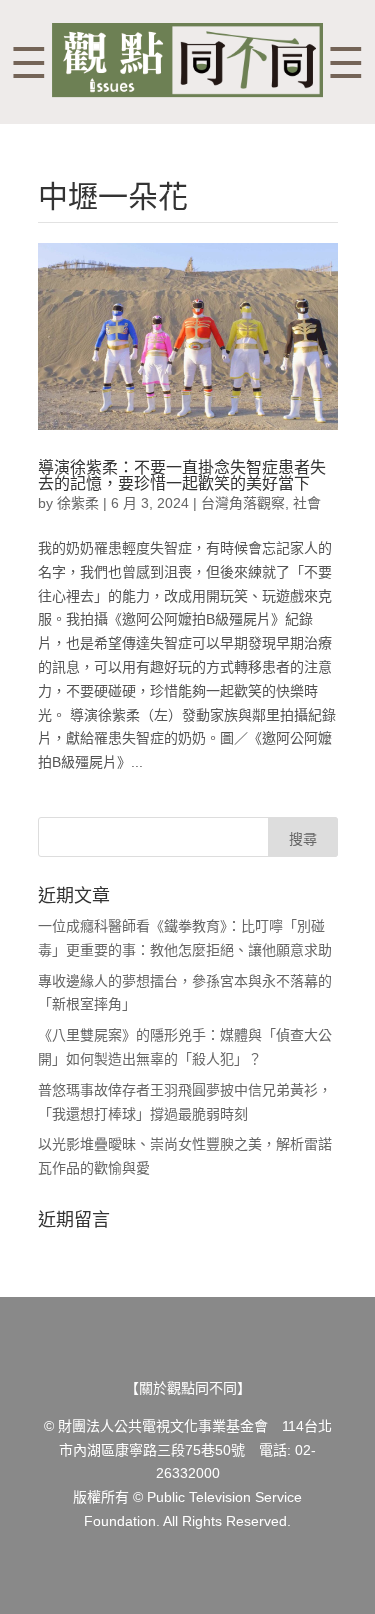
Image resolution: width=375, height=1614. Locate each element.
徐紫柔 (78, 503)
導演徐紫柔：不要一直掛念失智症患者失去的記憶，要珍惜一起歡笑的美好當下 (182, 475)
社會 (307, 503)
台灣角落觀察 (243, 503)
